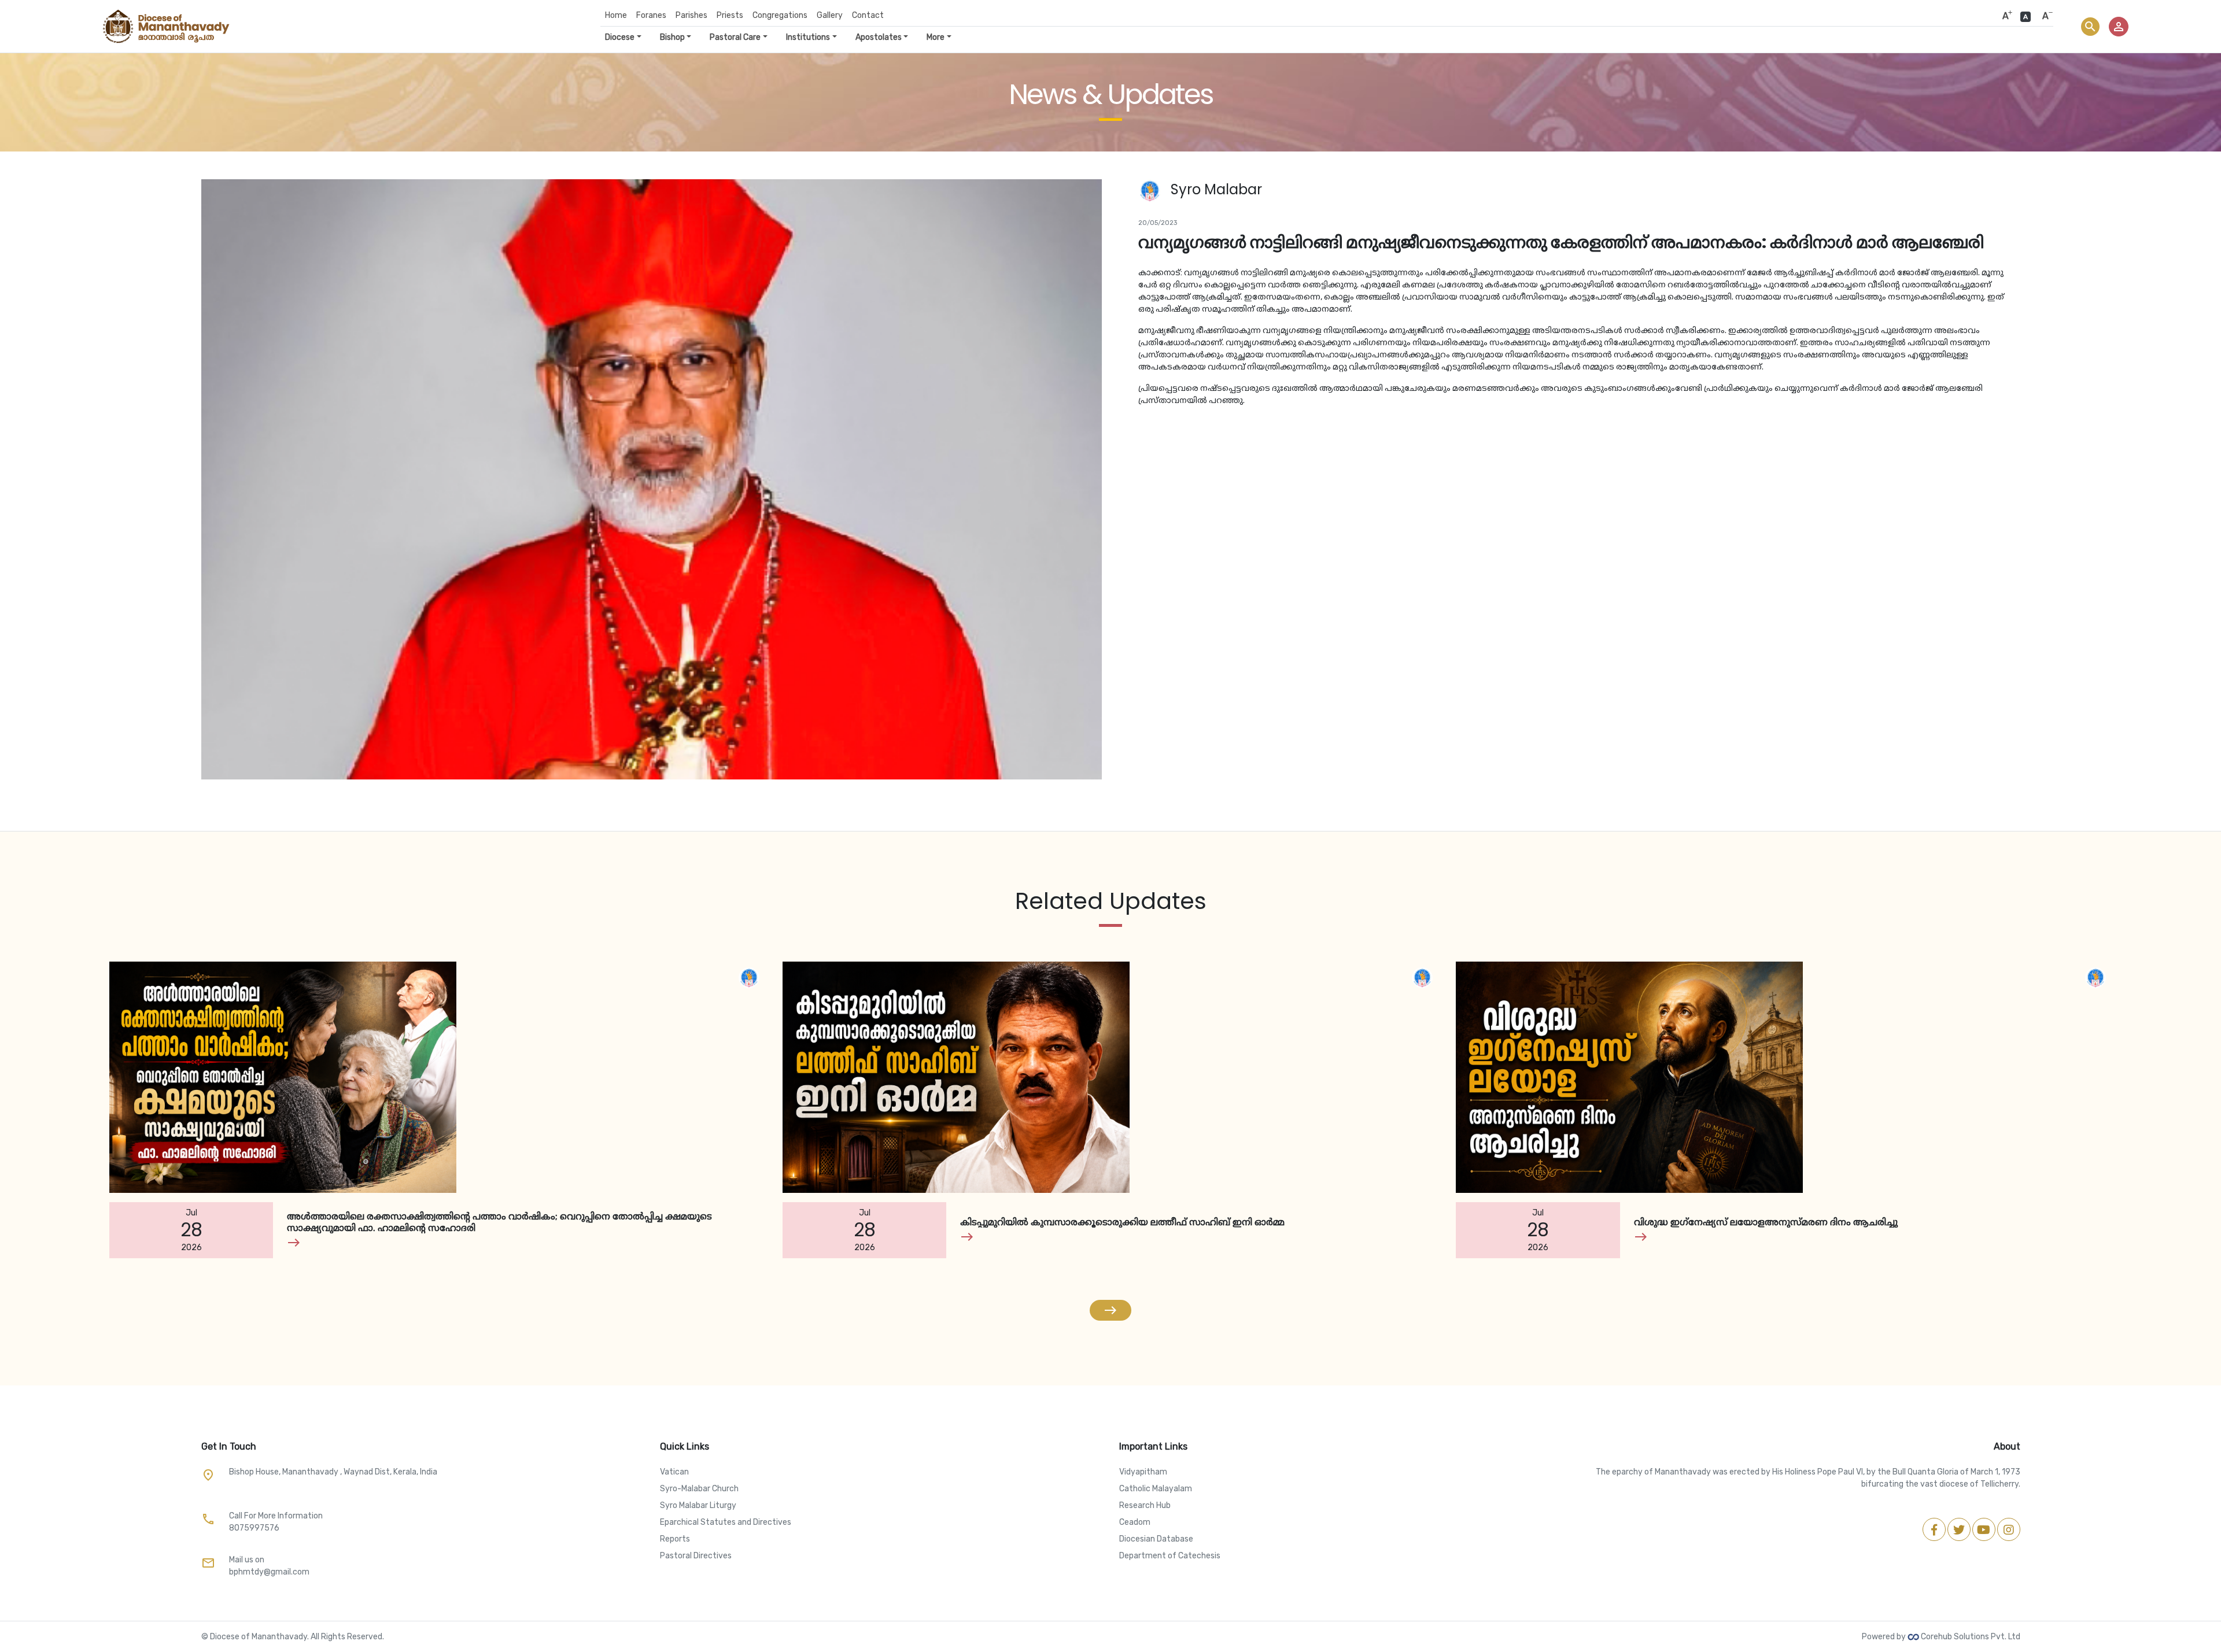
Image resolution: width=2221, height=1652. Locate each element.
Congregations (780, 15)
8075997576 (254, 1528)
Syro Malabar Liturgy (698, 1505)
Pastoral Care (735, 37)
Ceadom (1135, 1522)
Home (616, 15)
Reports (675, 1539)
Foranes (651, 15)
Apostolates (879, 37)
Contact (868, 15)
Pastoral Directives (696, 1556)
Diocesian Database (1156, 1539)
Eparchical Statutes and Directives (726, 1522)
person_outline (2119, 27)
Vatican (674, 1472)
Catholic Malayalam (1156, 1489)
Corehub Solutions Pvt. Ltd (1970, 1637)
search (2090, 27)
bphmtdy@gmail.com (269, 1572)
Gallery (830, 15)
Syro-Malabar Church (699, 1489)
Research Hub (1145, 1505)
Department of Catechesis (1170, 1556)
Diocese (620, 37)
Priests (730, 15)
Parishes (691, 15)
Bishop (672, 37)
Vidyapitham (1143, 1472)
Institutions (808, 37)
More (936, 37)
